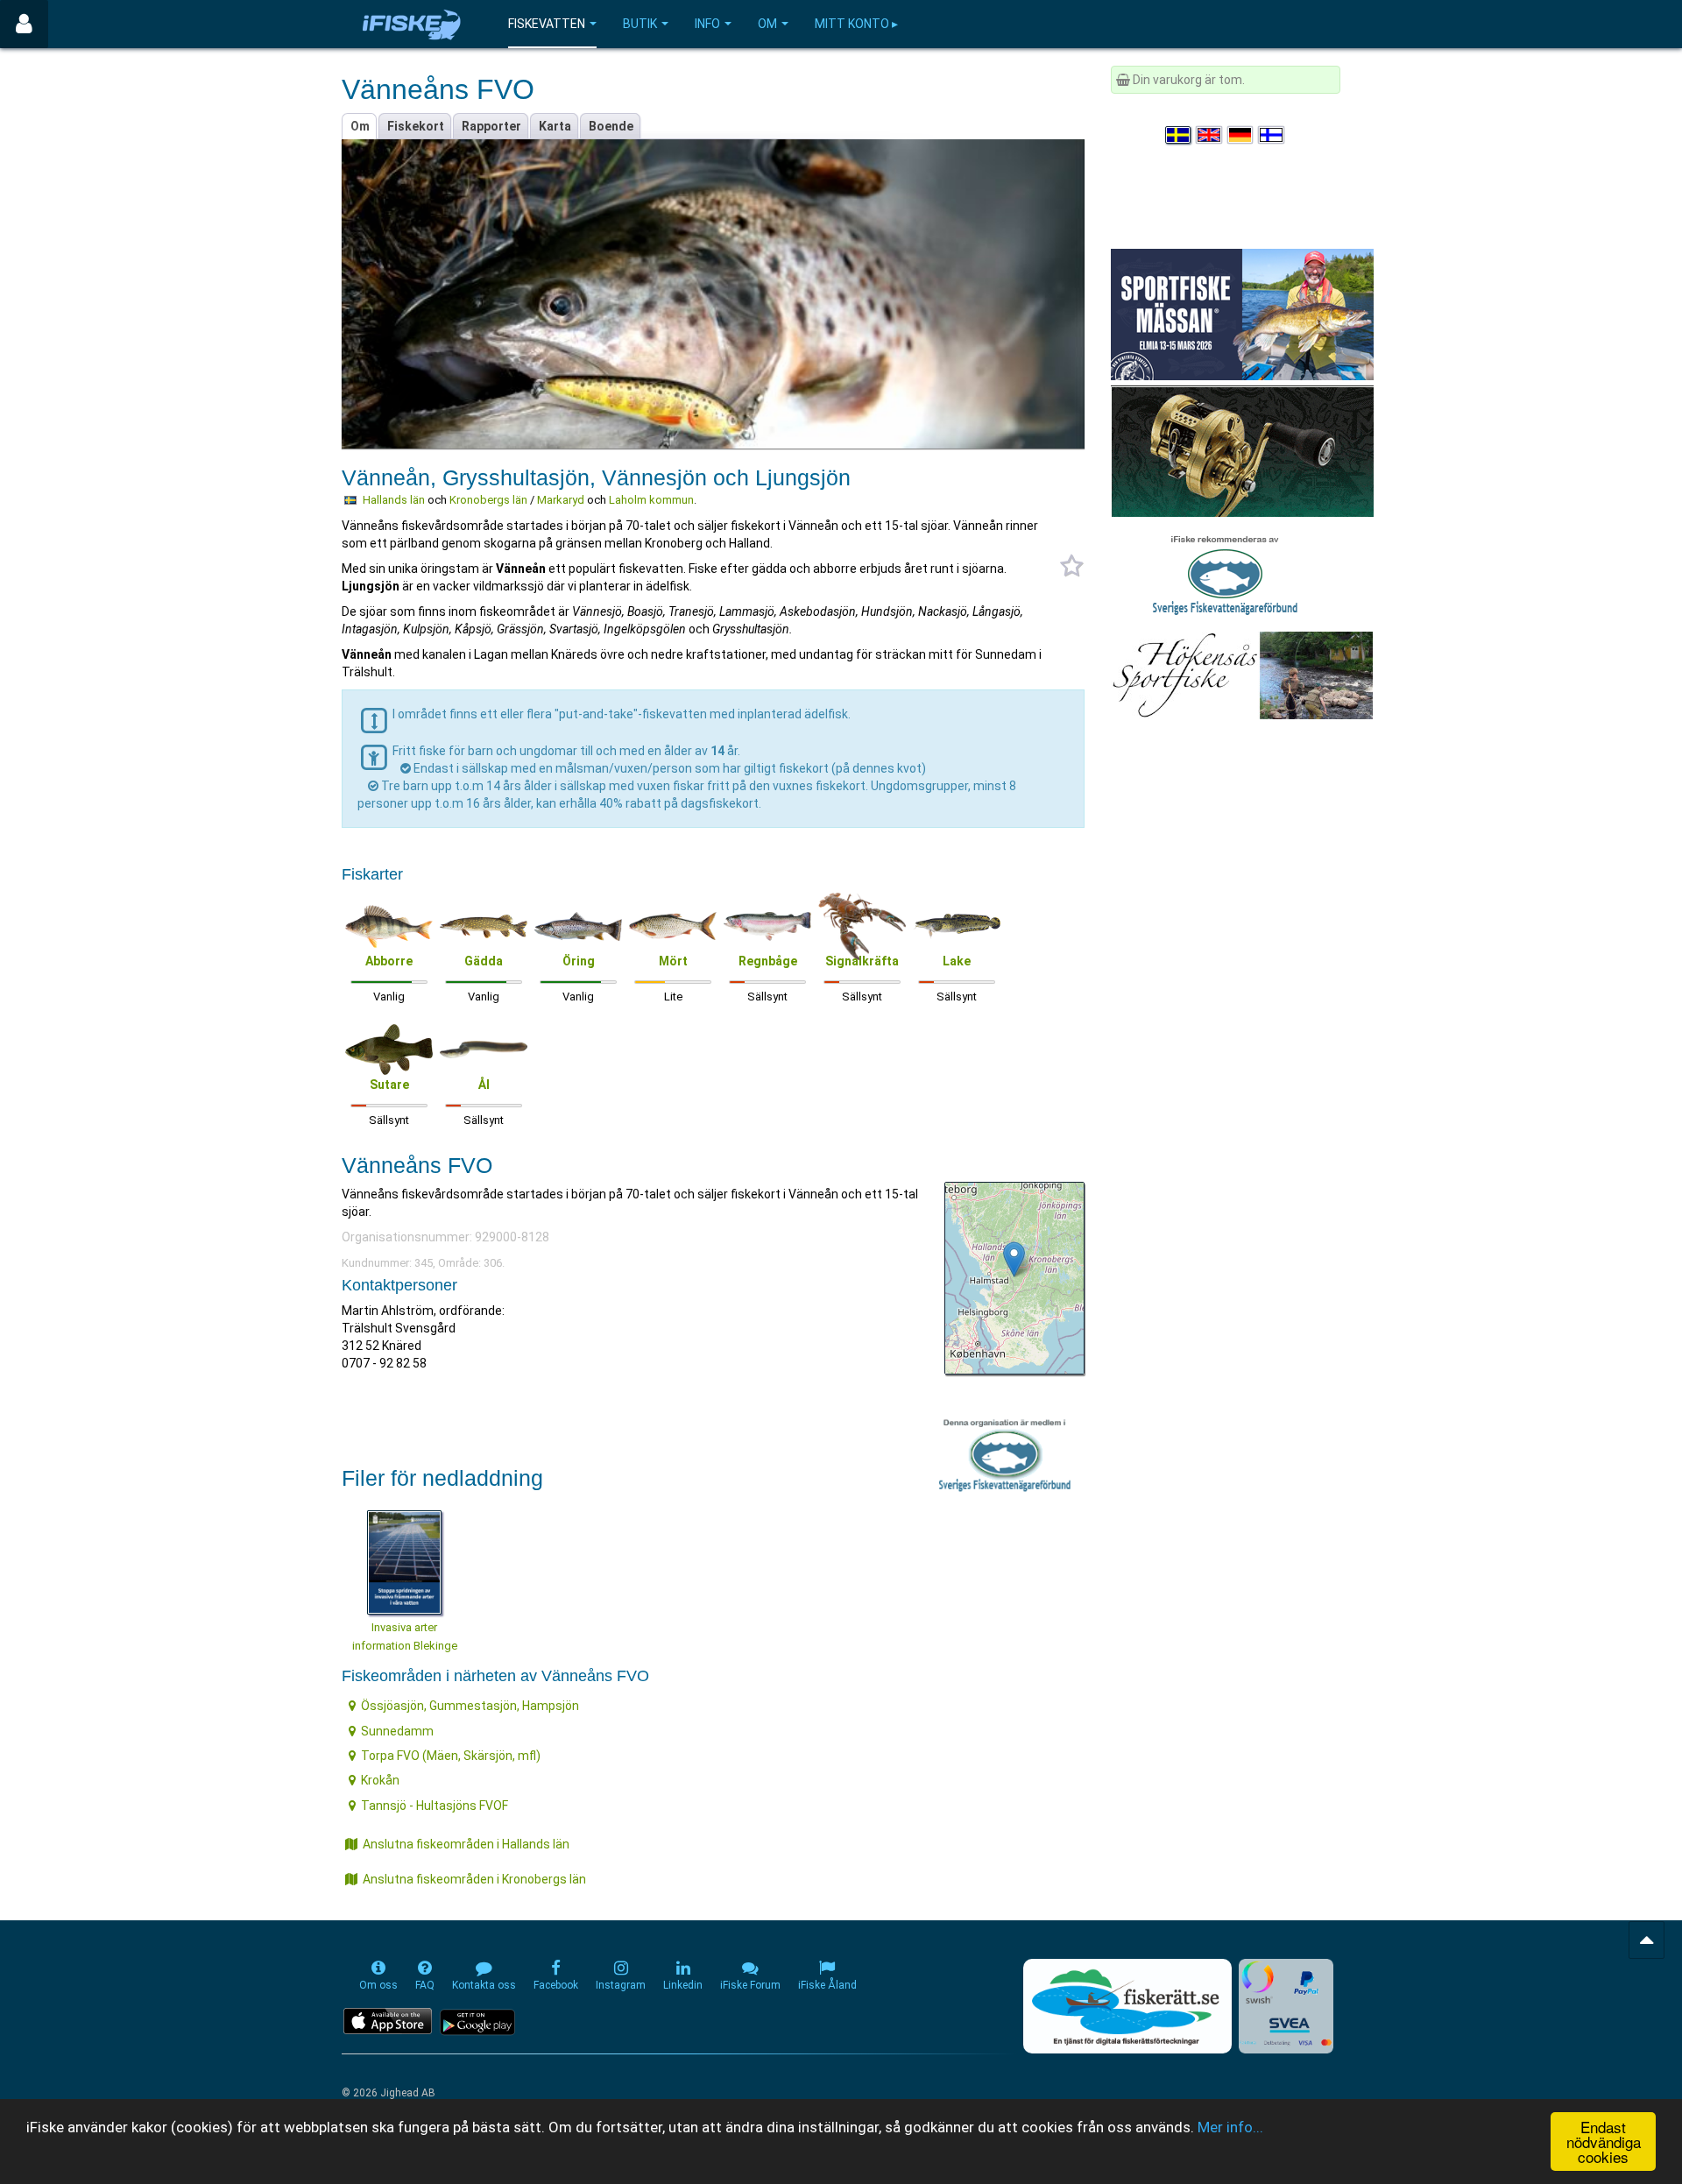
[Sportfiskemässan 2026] (1242, 314)
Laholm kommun (651, 500)
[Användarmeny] (24, 24)
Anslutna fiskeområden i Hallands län (466, 1844)
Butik (640, 24)
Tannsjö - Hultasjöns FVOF (435, 1806)
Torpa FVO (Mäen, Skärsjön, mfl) (451, 1756)
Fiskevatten (547, 24)
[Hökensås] (1242, 675)
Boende (611, 126)
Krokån (380, 1780)
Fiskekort (416, 126)
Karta (555, 126)
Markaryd (561, 500)
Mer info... (1230, 2127)
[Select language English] (1210, 135)
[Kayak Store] (1242, 450)
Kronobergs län (488, 500)
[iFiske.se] (412, 24)
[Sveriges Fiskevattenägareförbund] (1225, 573)
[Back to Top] (1647, 1940)
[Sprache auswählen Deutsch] (1241, 135)
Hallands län (394, 500)
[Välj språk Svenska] (1179, 135)
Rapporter (491, 126)
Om (767, 24)
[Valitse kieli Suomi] (1272, 135)
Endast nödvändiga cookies (1604, 2142)
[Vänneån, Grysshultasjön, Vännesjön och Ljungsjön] (1014, 1259)
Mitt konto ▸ (856, 24)
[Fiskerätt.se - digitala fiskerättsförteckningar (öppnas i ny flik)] (1127, 2006)
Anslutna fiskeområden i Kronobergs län (474, 1879)
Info (707, 24)
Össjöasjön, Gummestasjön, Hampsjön (470, 1706)
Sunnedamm (397, 1731)
